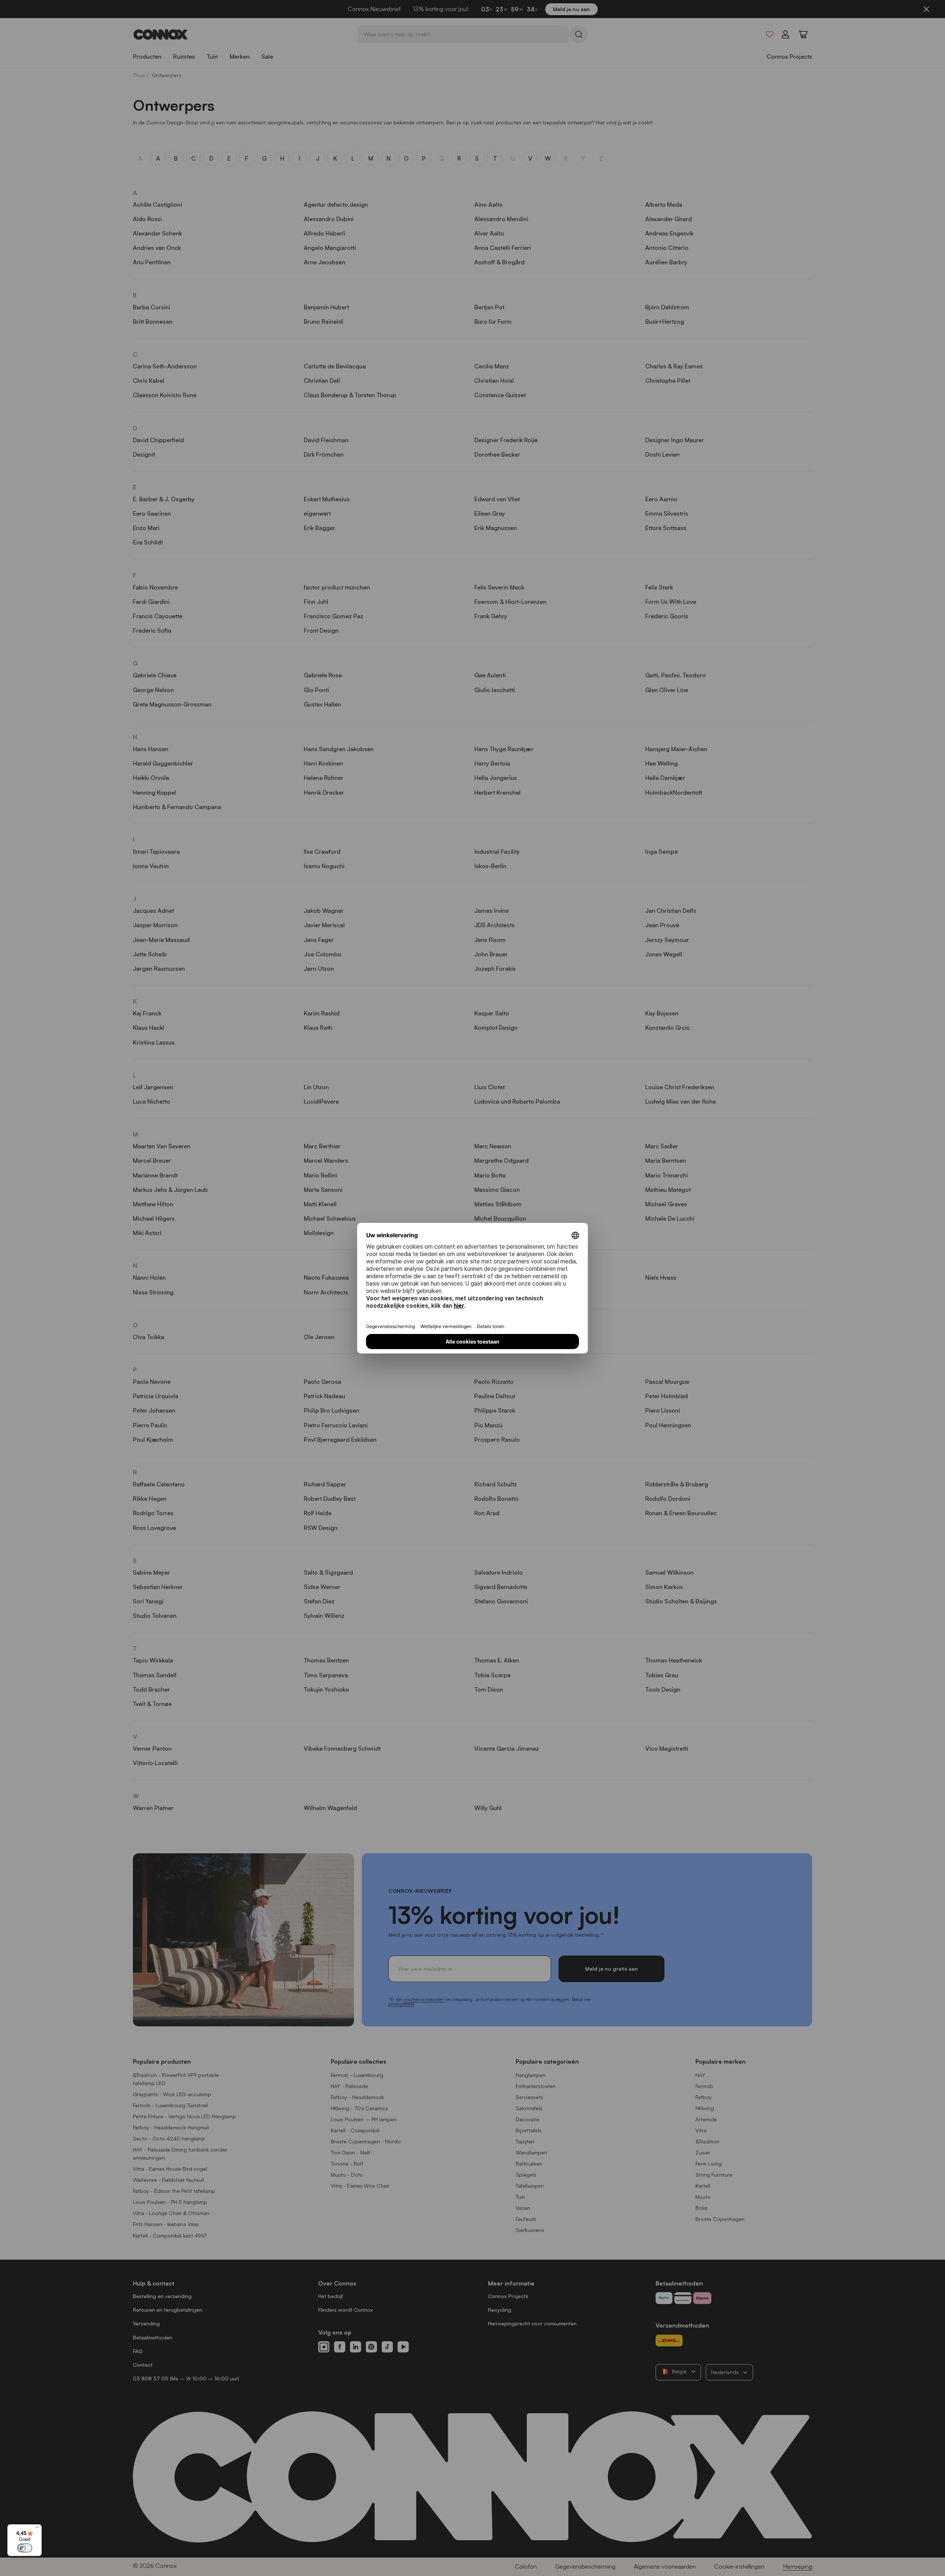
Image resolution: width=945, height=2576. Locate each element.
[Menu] (37, 2529)
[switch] (25, 2548)
